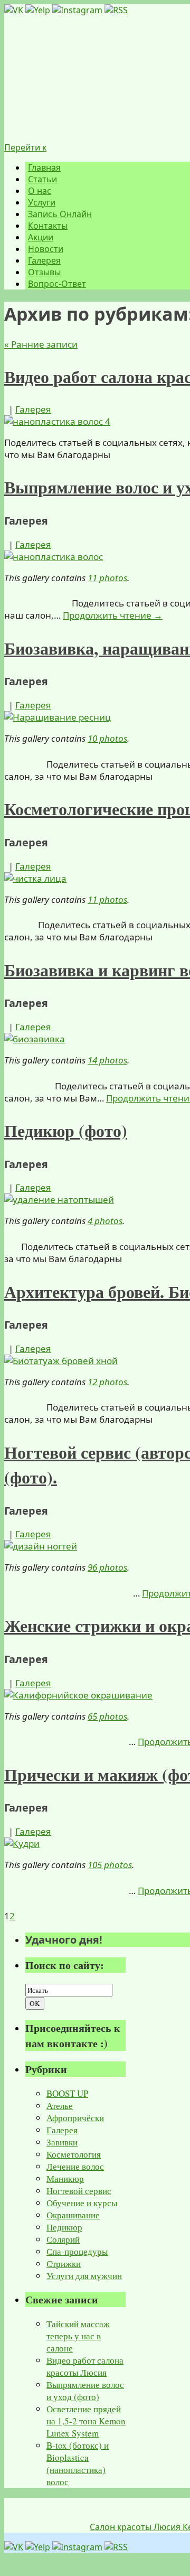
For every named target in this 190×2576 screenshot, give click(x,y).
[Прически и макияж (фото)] (22, 1844)
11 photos (107, 578)
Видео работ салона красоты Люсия (85, 2366)
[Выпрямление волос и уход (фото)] (54, 557)
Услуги (42, 202)
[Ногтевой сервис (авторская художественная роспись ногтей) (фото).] (41, 1546)
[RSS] (116, 10)
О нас (40, 191)
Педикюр (64, 2227)
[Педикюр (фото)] (59, 1200)
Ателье (60, 2106)
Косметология (74, 2154)
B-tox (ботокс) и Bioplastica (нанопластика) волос (78, 2463)
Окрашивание (73, 2215)
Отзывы (44, 272)
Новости (46, 249)
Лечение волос (75, 2166)
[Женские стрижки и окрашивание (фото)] (78, 1695)
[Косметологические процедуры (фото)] (35, 878)
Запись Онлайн (60, 214)
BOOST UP (67, 2093)
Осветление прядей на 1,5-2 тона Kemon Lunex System (86, 2421)
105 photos (110, 1865)
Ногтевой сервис (79, 2191)
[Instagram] (77, 10)
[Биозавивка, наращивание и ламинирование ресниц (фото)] (58, 717)
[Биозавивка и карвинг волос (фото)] (35, 1039)
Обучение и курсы (82, 2203)
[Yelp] (38, 10)
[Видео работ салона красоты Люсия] (57, 421)
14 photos (107, 1060)
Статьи (42, 179)
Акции (41, 237)
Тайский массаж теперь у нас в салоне (78, 2336)
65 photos (107, 1716)
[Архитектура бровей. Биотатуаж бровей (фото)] (61, 1361)
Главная (44, 167)
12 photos (107, 1382)
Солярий (63, 2239)
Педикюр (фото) (66, 1130)
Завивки (62, 2142)
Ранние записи (41, 344)
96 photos (107, 1567)
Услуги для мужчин (84, 2276)
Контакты (48, 226)
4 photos (105, 1221)
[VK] (14, 10)
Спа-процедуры (77, 2251)
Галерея (44, 260)
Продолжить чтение (113, 615)
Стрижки (64, 2264)
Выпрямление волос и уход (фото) (85, 2391)
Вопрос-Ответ (57, 284)
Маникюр (65, 2178)
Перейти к (25, 147)
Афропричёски (75, 2118)
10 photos (107, 738)
